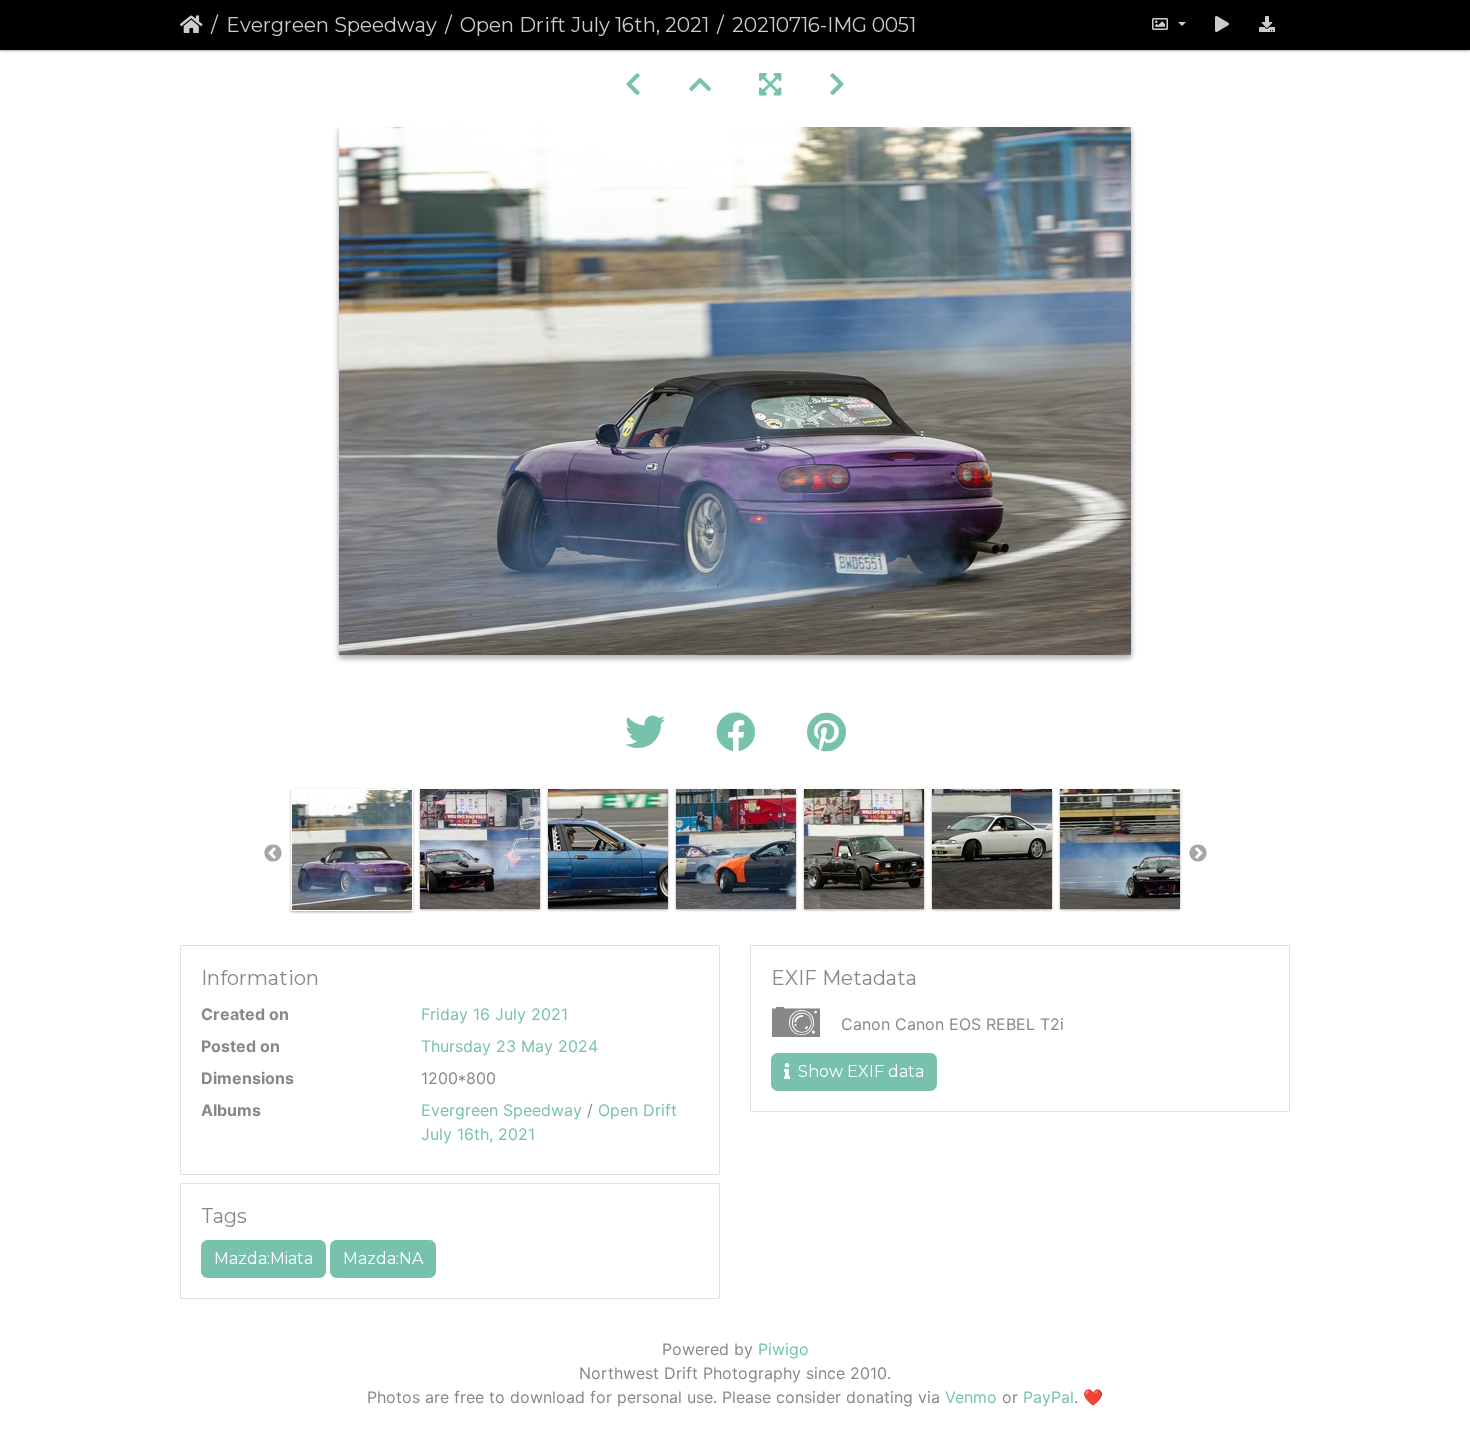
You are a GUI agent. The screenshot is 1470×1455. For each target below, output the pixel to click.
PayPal (1048, 1397)
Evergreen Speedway (331, 25)
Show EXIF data (859, 1071)
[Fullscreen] (770, 84)
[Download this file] (1267, 25)
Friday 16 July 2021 (494, 1014)
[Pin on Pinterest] (826, 732)
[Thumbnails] (700, 84)
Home (191, 25)
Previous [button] (273, 854)
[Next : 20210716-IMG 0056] (837, 84)
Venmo (971, 1397)
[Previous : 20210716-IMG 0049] (633, 84)
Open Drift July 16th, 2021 (584, 25)
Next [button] (1198, 854)
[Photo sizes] (1168, 25)
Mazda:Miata (263, 1258)
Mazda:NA (383, 1258)
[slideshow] (1222, 25)
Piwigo (783, 1349)
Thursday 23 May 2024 (509, 1046)
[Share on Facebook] (741, 732)
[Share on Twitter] (650, 732)
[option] (352, 850)
